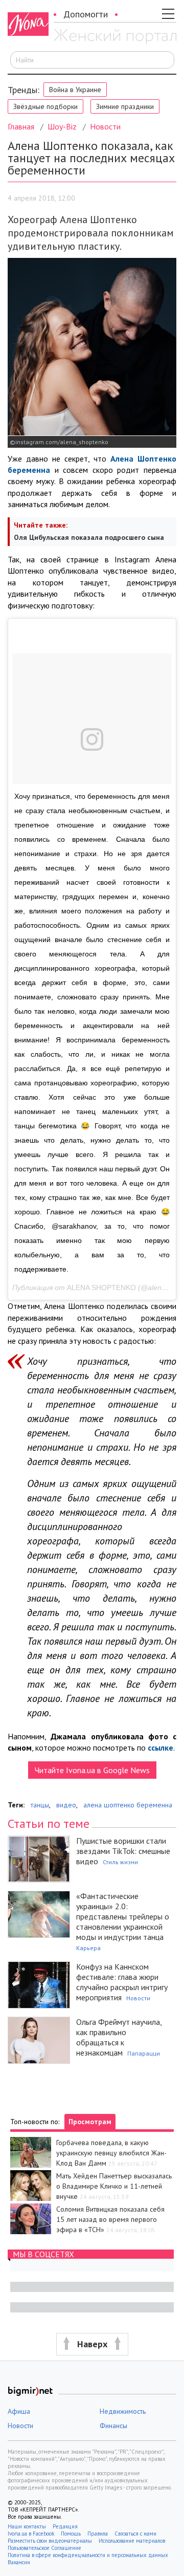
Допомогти (86, 14)
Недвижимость (123, 2411)
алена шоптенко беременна (128, 1805)
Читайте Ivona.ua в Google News (92, 1770)
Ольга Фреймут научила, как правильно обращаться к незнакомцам (119, 2037)
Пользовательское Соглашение (44, 2548)
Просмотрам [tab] (90, 2122)
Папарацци (144, 2053)
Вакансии (19, 2562)
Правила (98, 2534)
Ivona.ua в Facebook (31, 2534)
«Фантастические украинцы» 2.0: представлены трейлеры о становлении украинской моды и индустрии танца (123, 1916)
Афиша (19, 2411)
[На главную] (115, 37)
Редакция (65, 2526)
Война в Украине (75, 90)
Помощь (71, 2534)
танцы (40, 1805)
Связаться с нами (135, 2534)
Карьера (88, 1948)
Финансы (113, 2426)
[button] (92, 2344)
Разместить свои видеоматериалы (50, 2541)
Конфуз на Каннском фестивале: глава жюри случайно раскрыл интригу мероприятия (122, 1982)
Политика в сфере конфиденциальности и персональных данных (88, 2555)
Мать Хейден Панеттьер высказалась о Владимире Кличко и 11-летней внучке (114, 2186)
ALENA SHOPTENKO (101, 1287)
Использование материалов (132, 2541)
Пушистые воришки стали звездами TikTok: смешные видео (123, 1851)
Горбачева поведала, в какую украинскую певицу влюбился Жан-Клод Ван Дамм (111, 2153)
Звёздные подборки (45, 106)
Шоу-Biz (62, 126)
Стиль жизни (120, 1862)
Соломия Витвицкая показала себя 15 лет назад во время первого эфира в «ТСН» (110, 2219)
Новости (105, 126)
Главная (21, 126)
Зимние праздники (125, 106)
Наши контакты (27, 2526)
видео (66, 1805)
